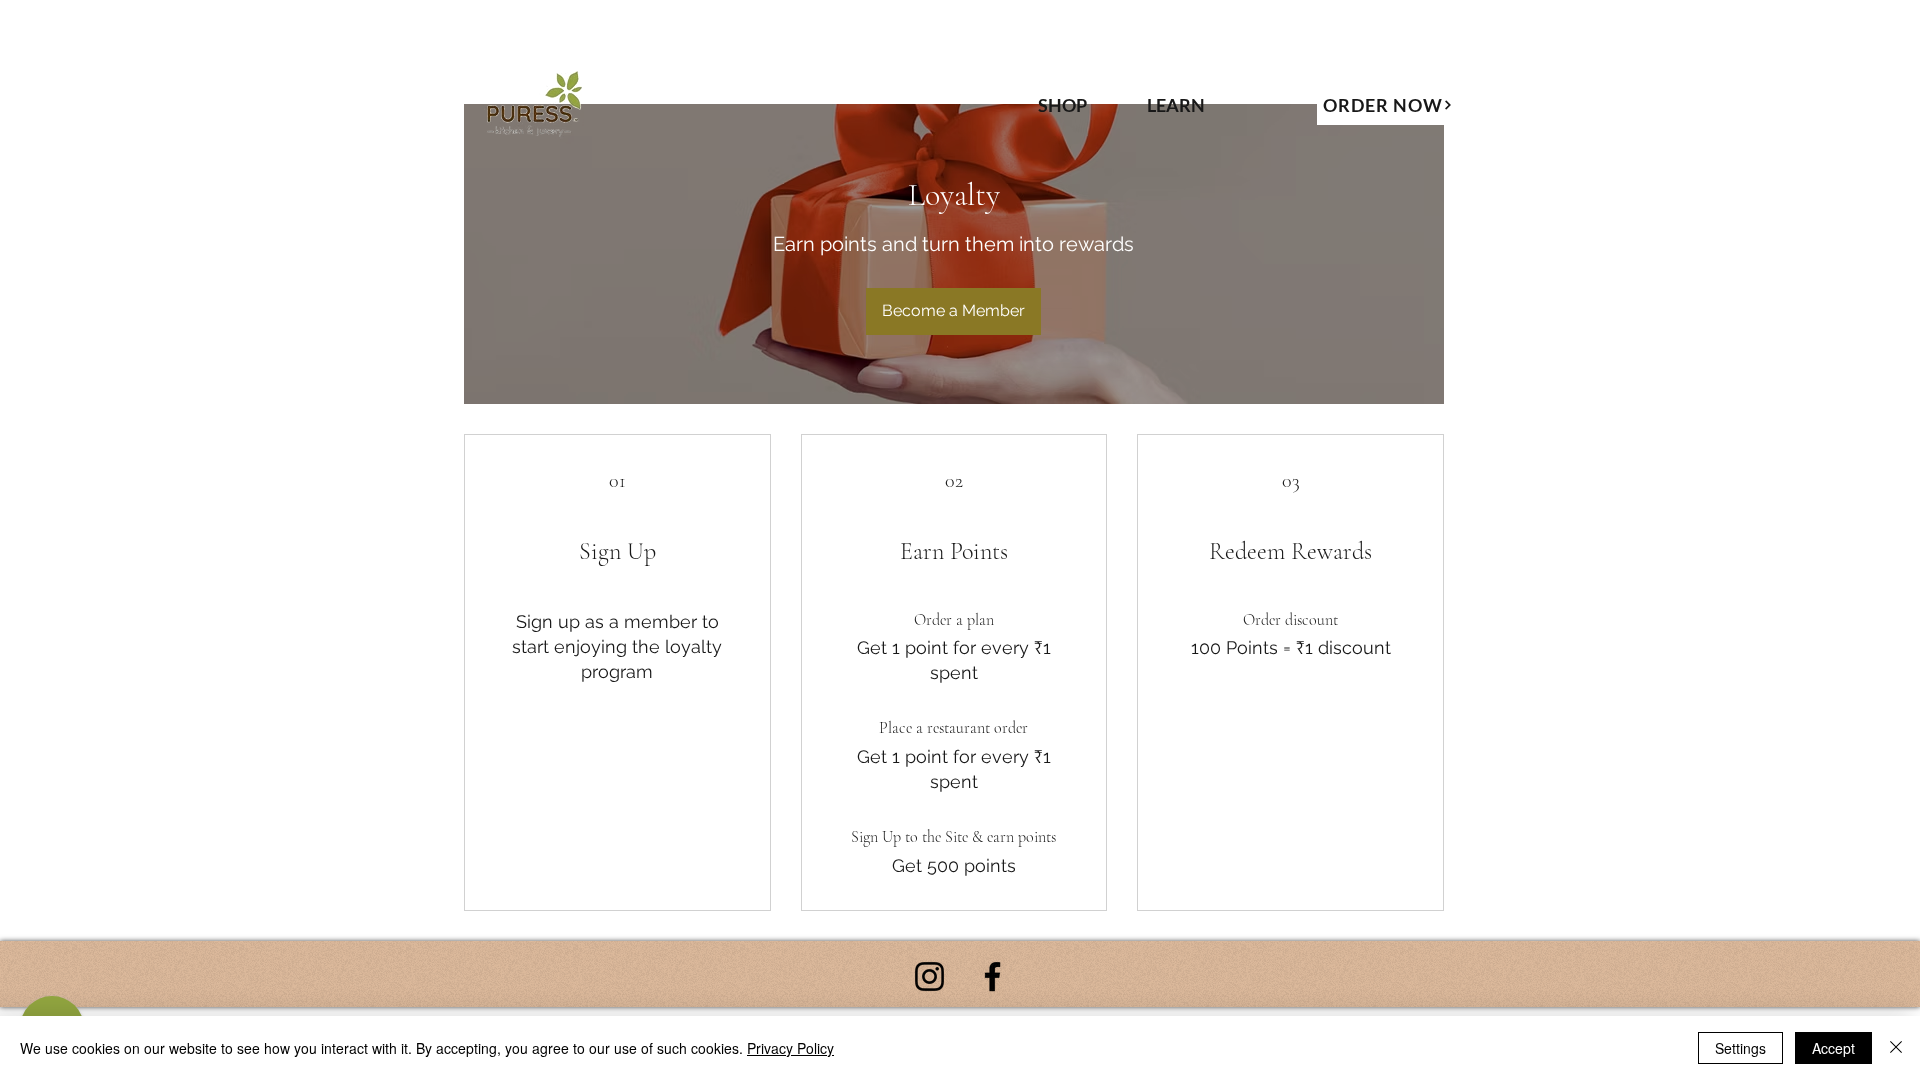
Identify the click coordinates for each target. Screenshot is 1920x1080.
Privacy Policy (790, 1048)
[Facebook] (992, 976)
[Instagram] (929, 976)
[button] (1196, 105)
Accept (1833, 1048)
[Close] (1896, 1048)
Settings (1740, 1048)
